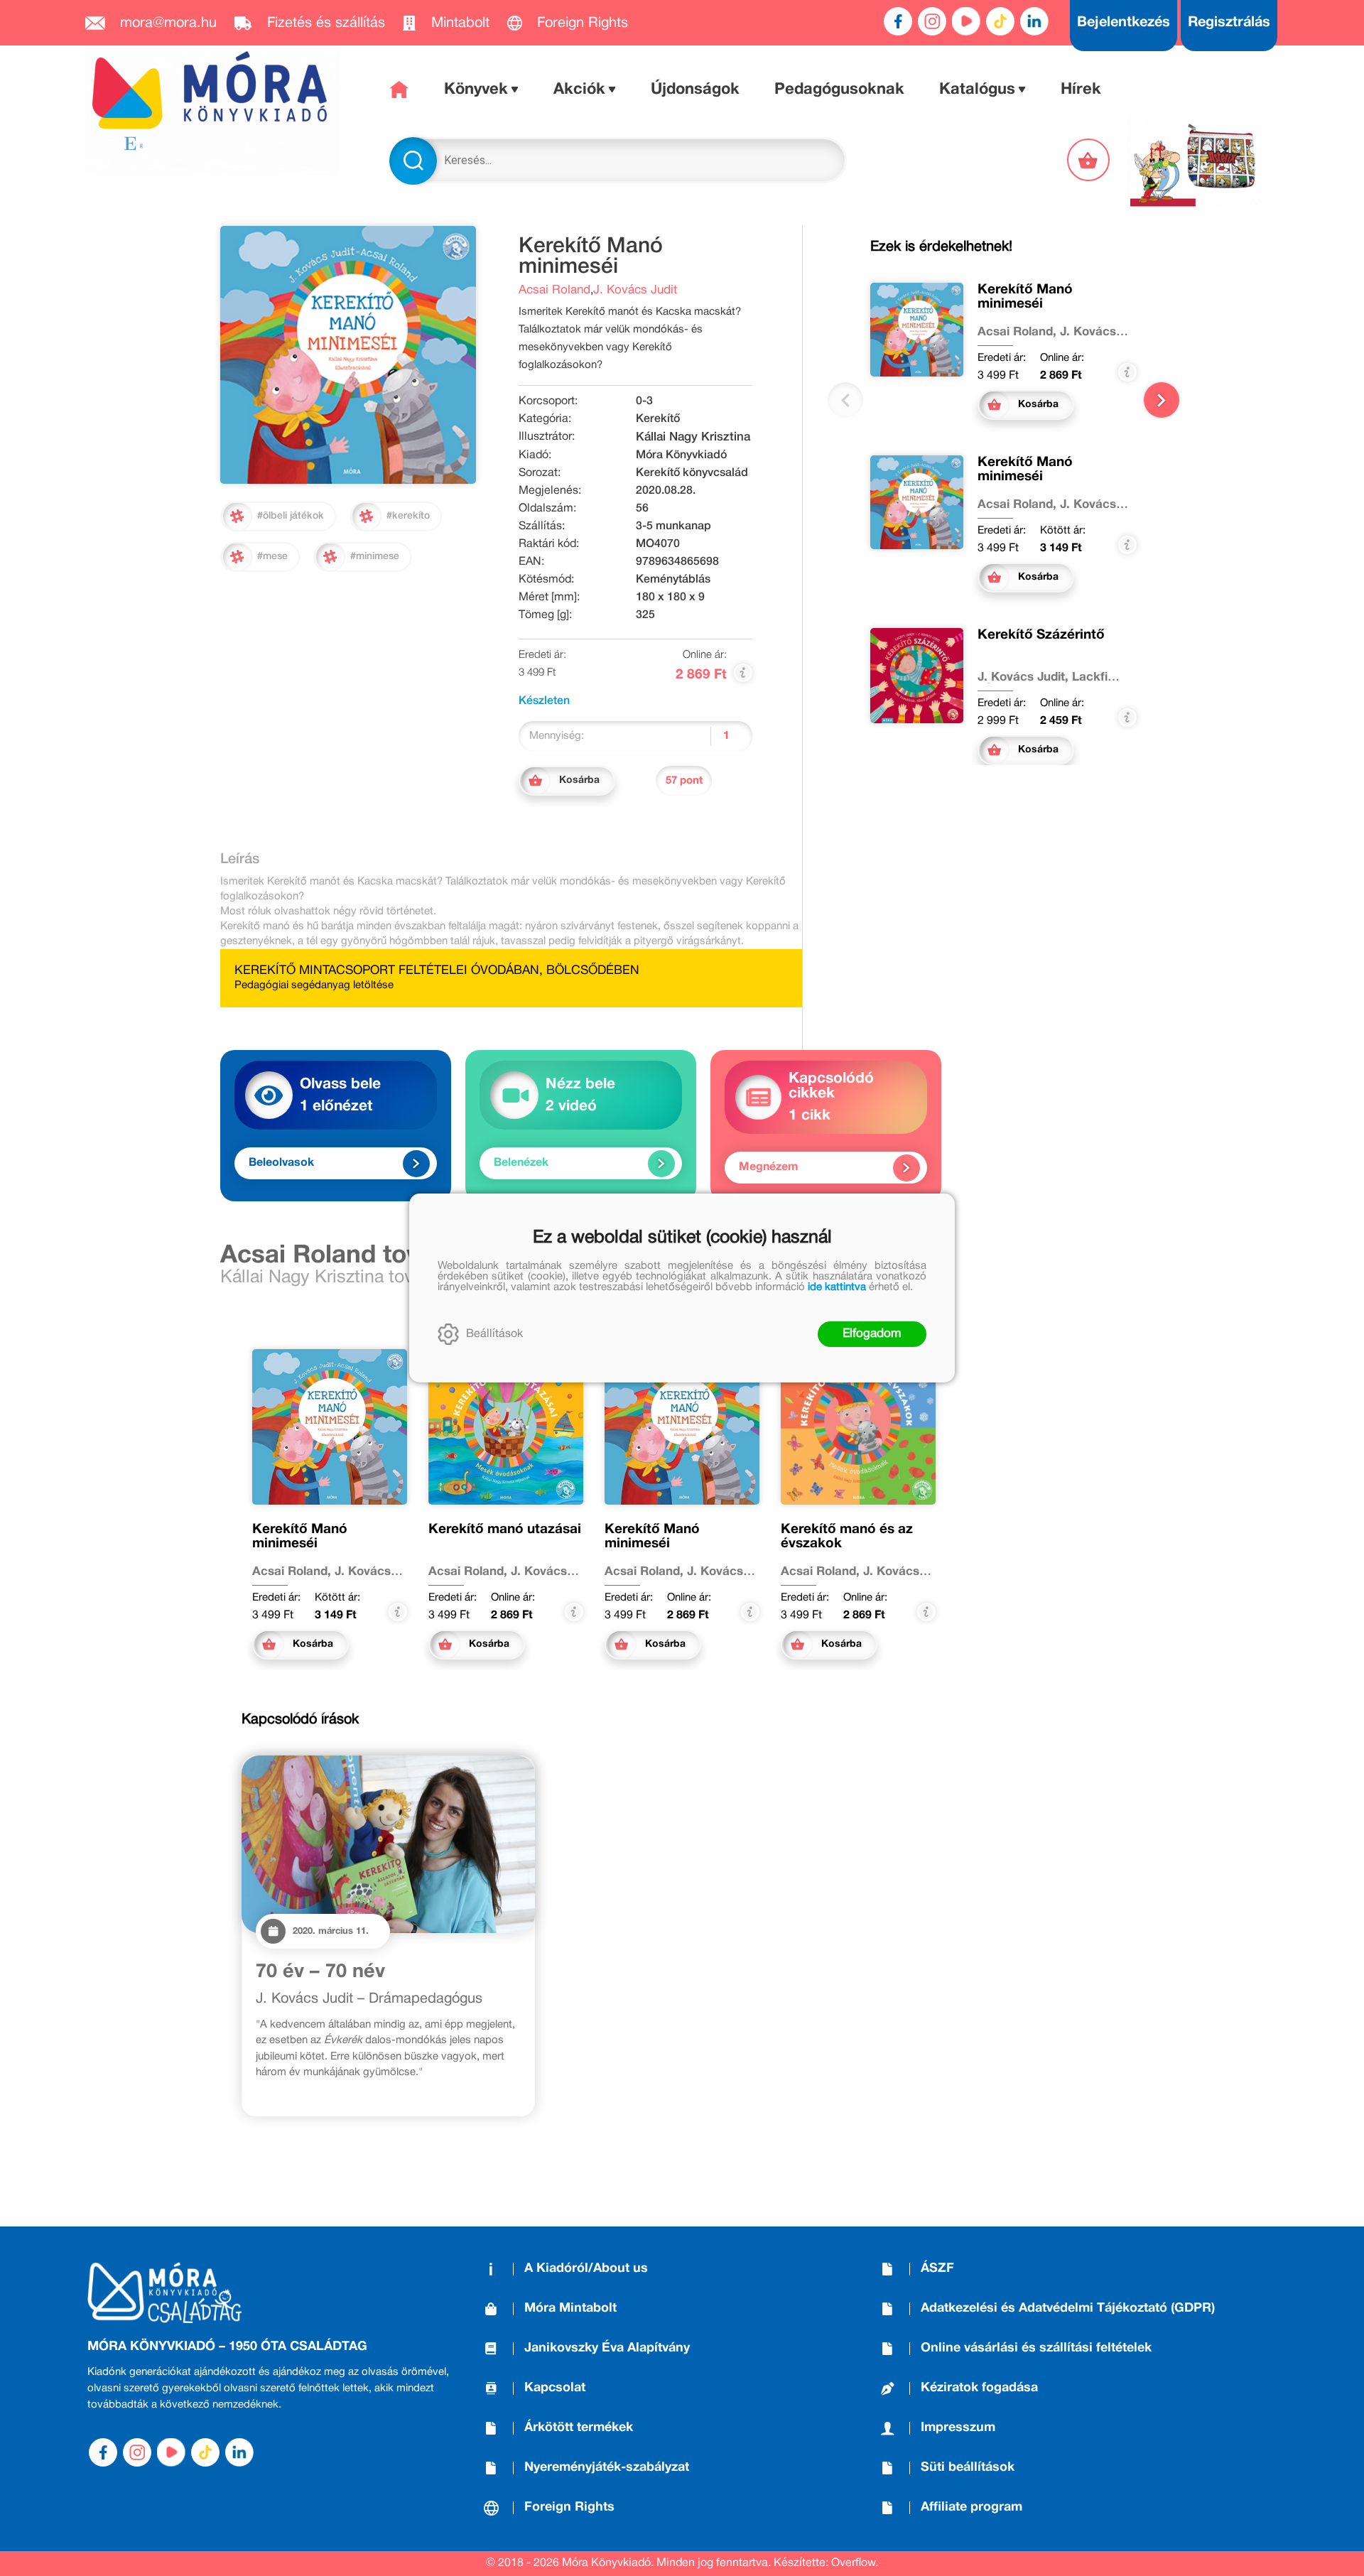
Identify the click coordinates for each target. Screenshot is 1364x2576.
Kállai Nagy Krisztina (693, 437)
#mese (272, 557)
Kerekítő (658, 419)
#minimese (375, 557)
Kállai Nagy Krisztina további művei (361, 1278)
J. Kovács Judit (635, 290)
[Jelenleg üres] (1090, 160)
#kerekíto (408, 516)
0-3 (644, 401)
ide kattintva (837, 1287)
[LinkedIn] (1034, 21)
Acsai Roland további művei (384, 1256)
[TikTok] (1000, 21)
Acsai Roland (554, 290)
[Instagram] (932, 21)
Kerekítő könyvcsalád (692, 473)
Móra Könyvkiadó (681, 455)
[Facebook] (898, 21)
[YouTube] (966, 21)
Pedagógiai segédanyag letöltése (314, 985)
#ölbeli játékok (291, 516)
